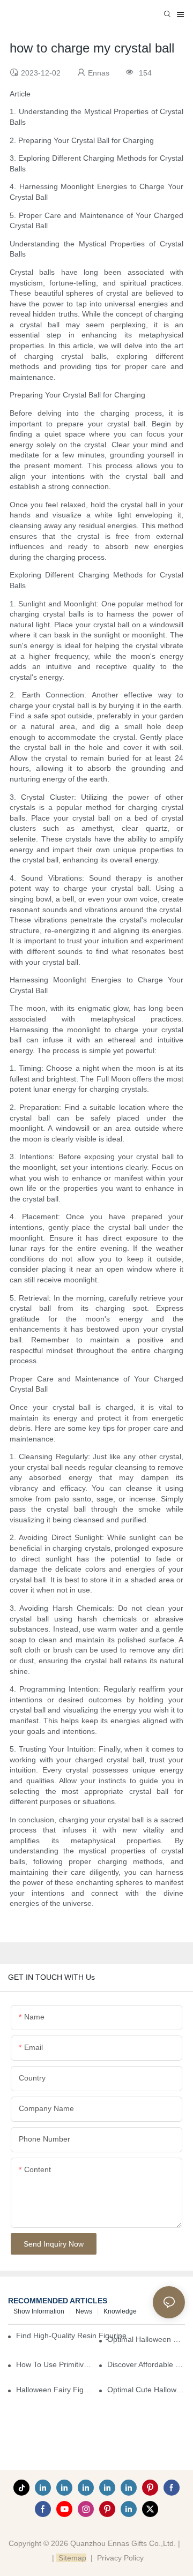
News (84, 2311)
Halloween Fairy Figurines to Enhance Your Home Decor (55, 2390)
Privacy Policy (120, 2558)
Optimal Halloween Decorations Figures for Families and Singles (146, 2339)
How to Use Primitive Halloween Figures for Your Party (55, 2364)
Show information (39, 2311)
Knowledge (120, 2311)
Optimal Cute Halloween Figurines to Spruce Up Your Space (146, 2390)
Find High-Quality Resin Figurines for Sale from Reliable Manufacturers (76, 2335)
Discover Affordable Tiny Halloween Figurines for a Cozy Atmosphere (146, 2364)
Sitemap (71, 2558)
